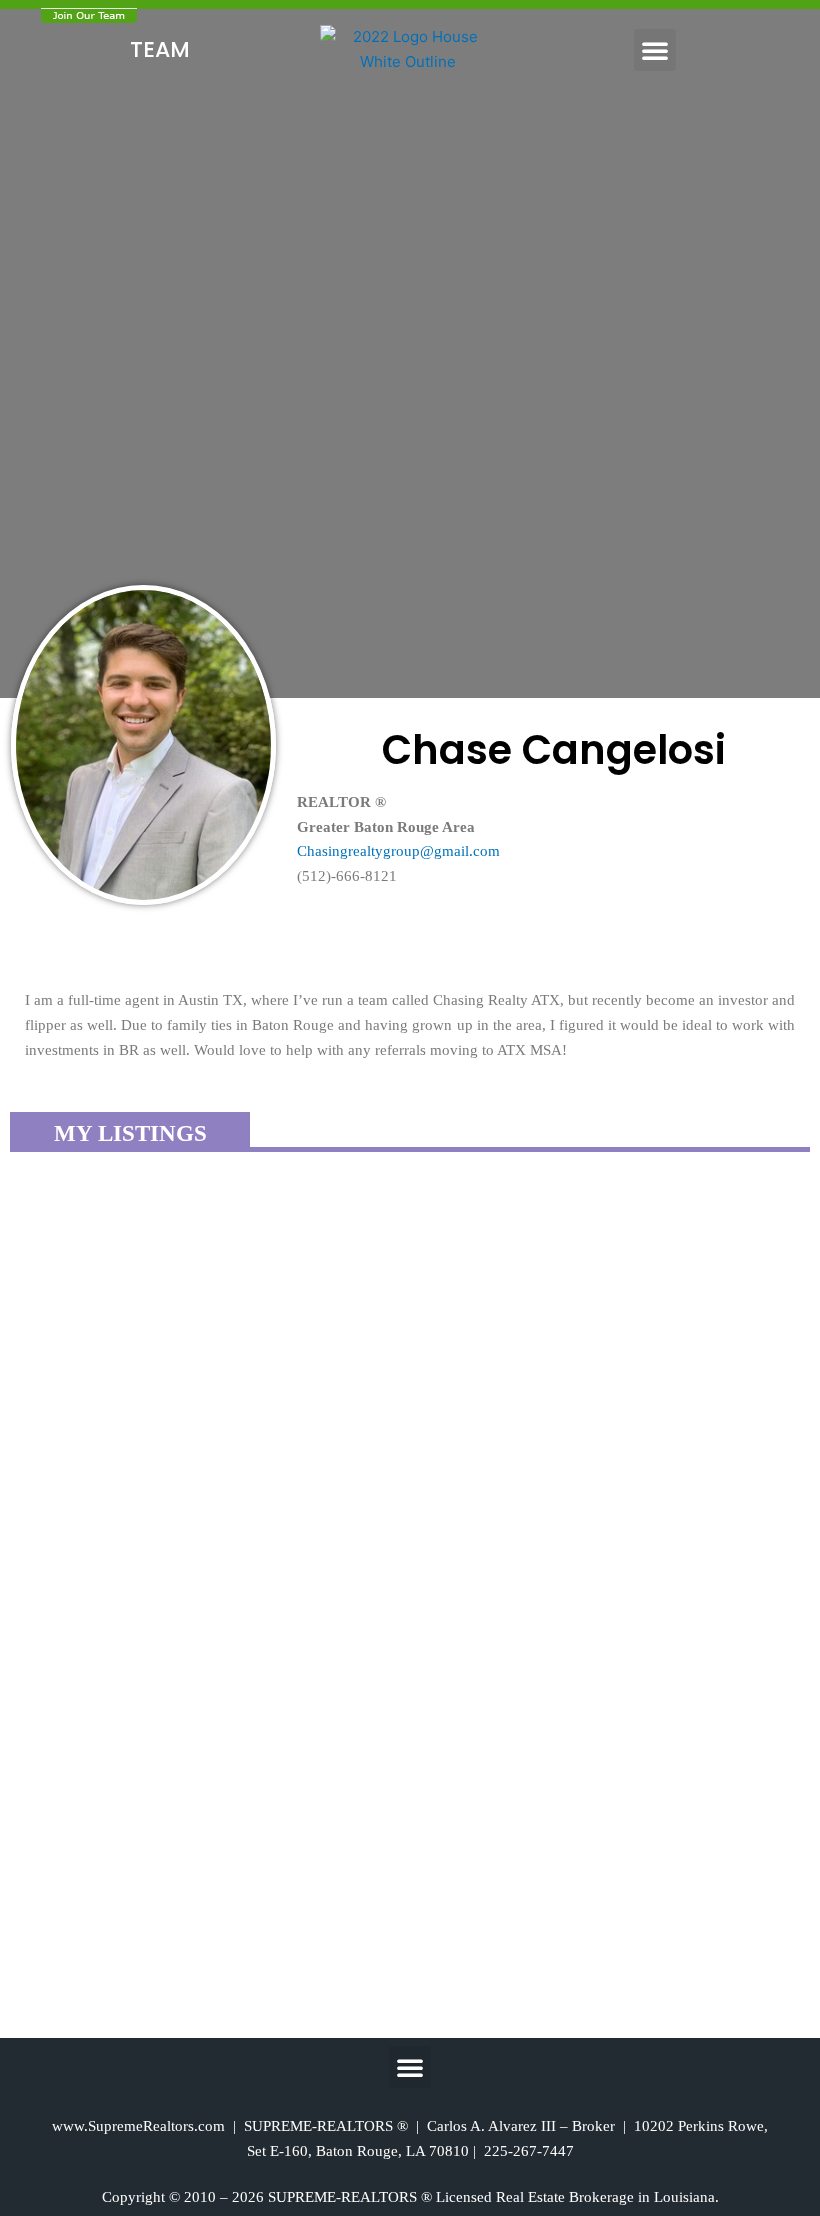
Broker (593, 2126)
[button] (655, 50)
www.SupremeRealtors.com (138, 2126)
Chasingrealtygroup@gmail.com (398, 851)
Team (160, 49)
